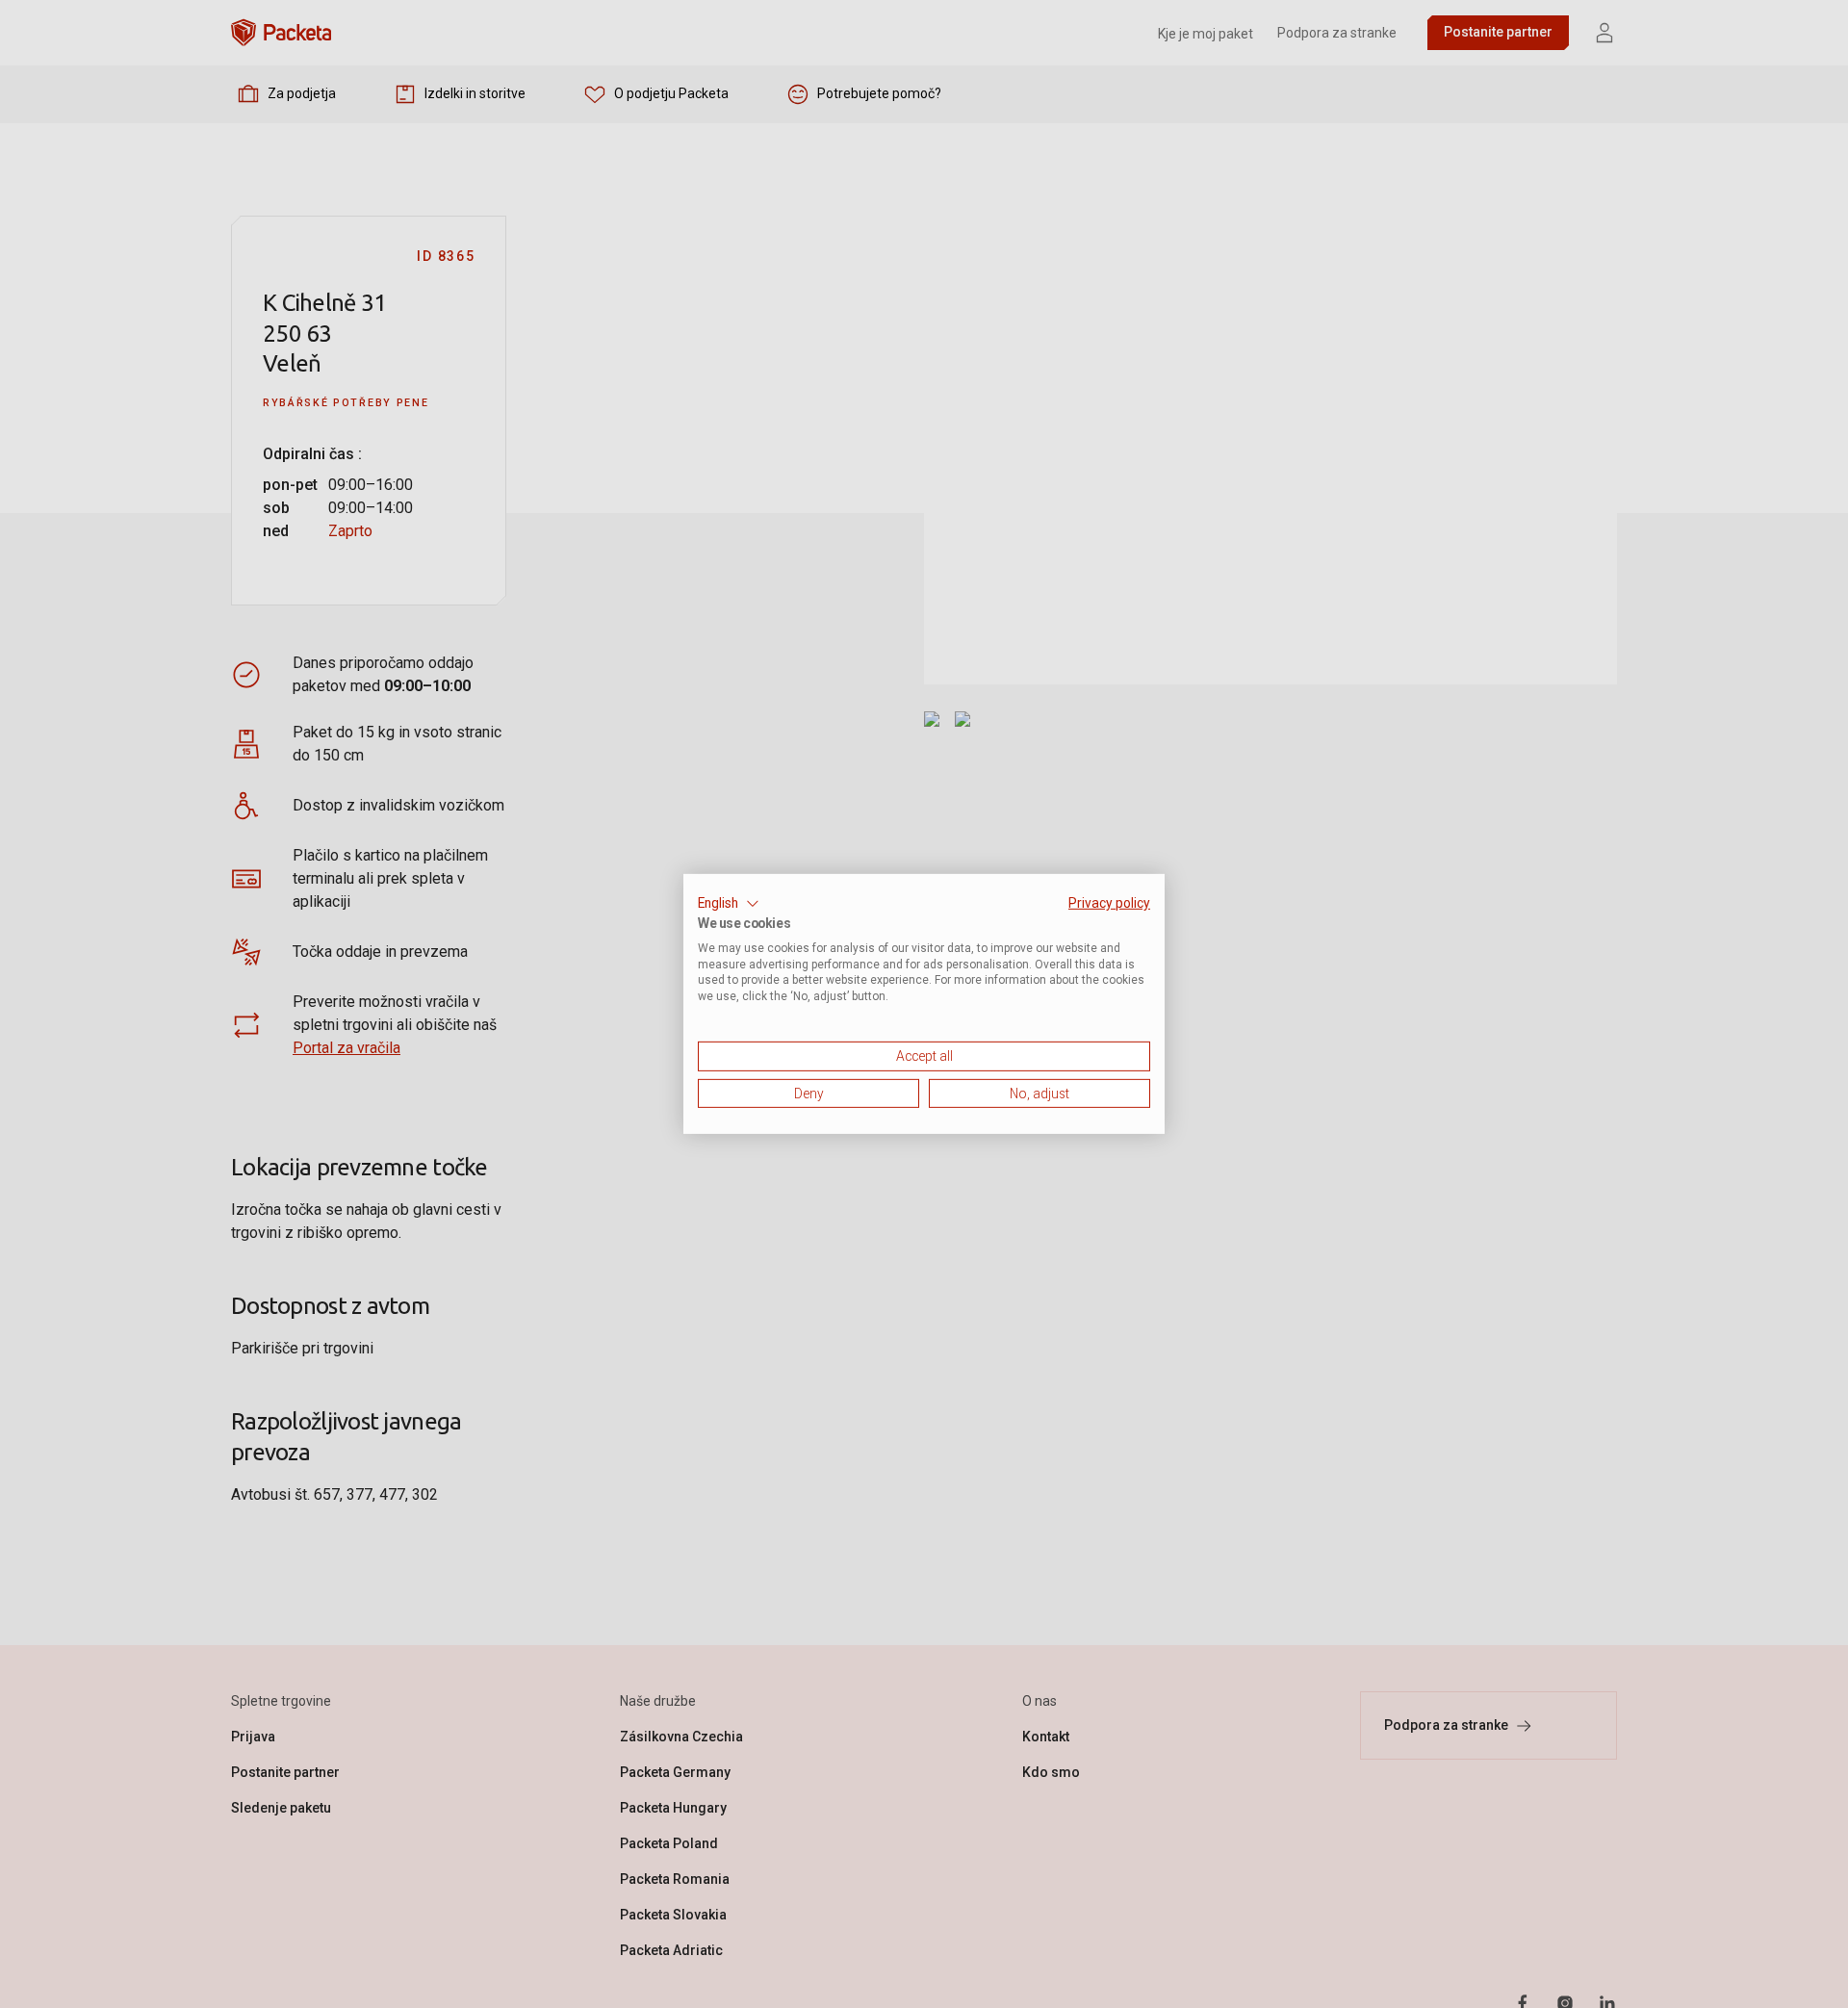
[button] (729, 904)
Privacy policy (1109, 903)
